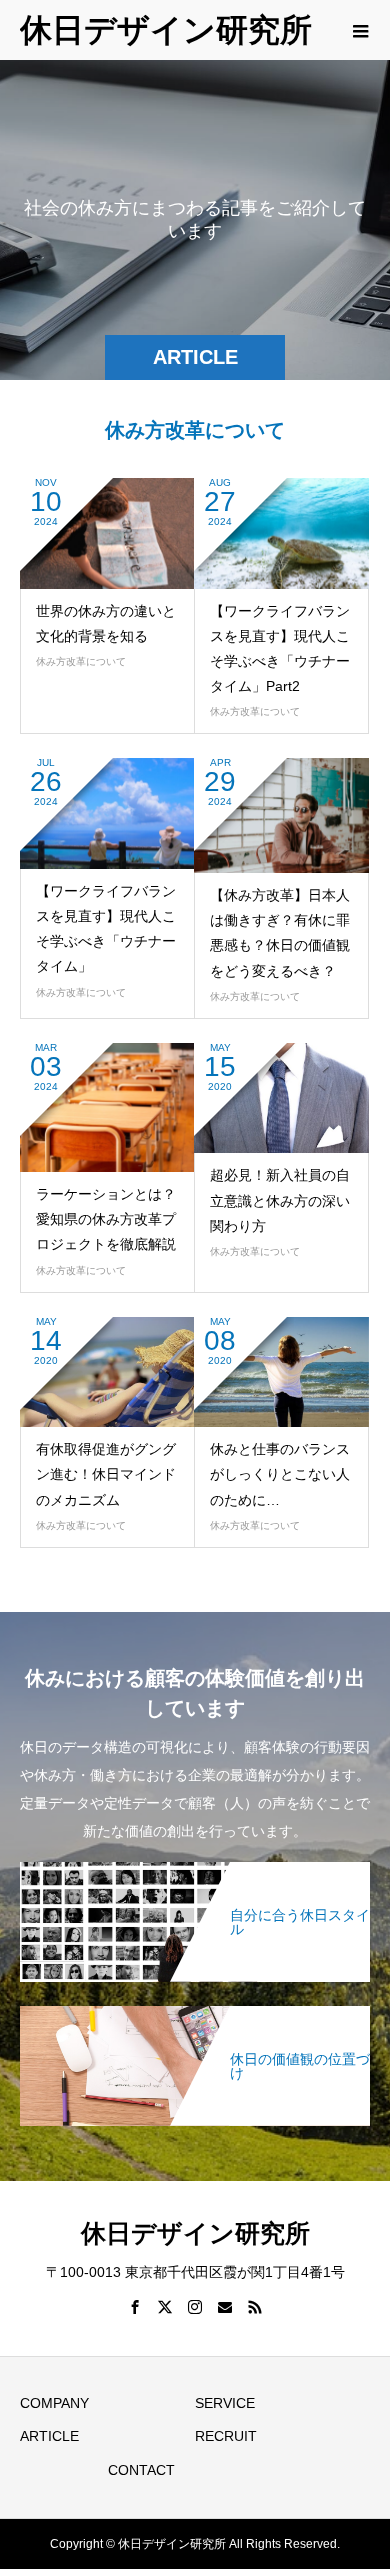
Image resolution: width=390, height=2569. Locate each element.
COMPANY (54, 2403)
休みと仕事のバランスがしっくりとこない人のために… (280, 1474)
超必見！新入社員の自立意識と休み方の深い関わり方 (280, 1200)
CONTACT (141, 2470)
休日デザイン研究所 (166, 30)
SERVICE (225, 2403)
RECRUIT (226, 2436)
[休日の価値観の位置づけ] (195, 2013)
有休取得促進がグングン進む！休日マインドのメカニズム (106, 1474)
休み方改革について (81, 661)
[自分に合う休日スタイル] (195, 1869)
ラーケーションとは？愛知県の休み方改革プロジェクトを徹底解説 (106, 1219)
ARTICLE (49, 2436)
